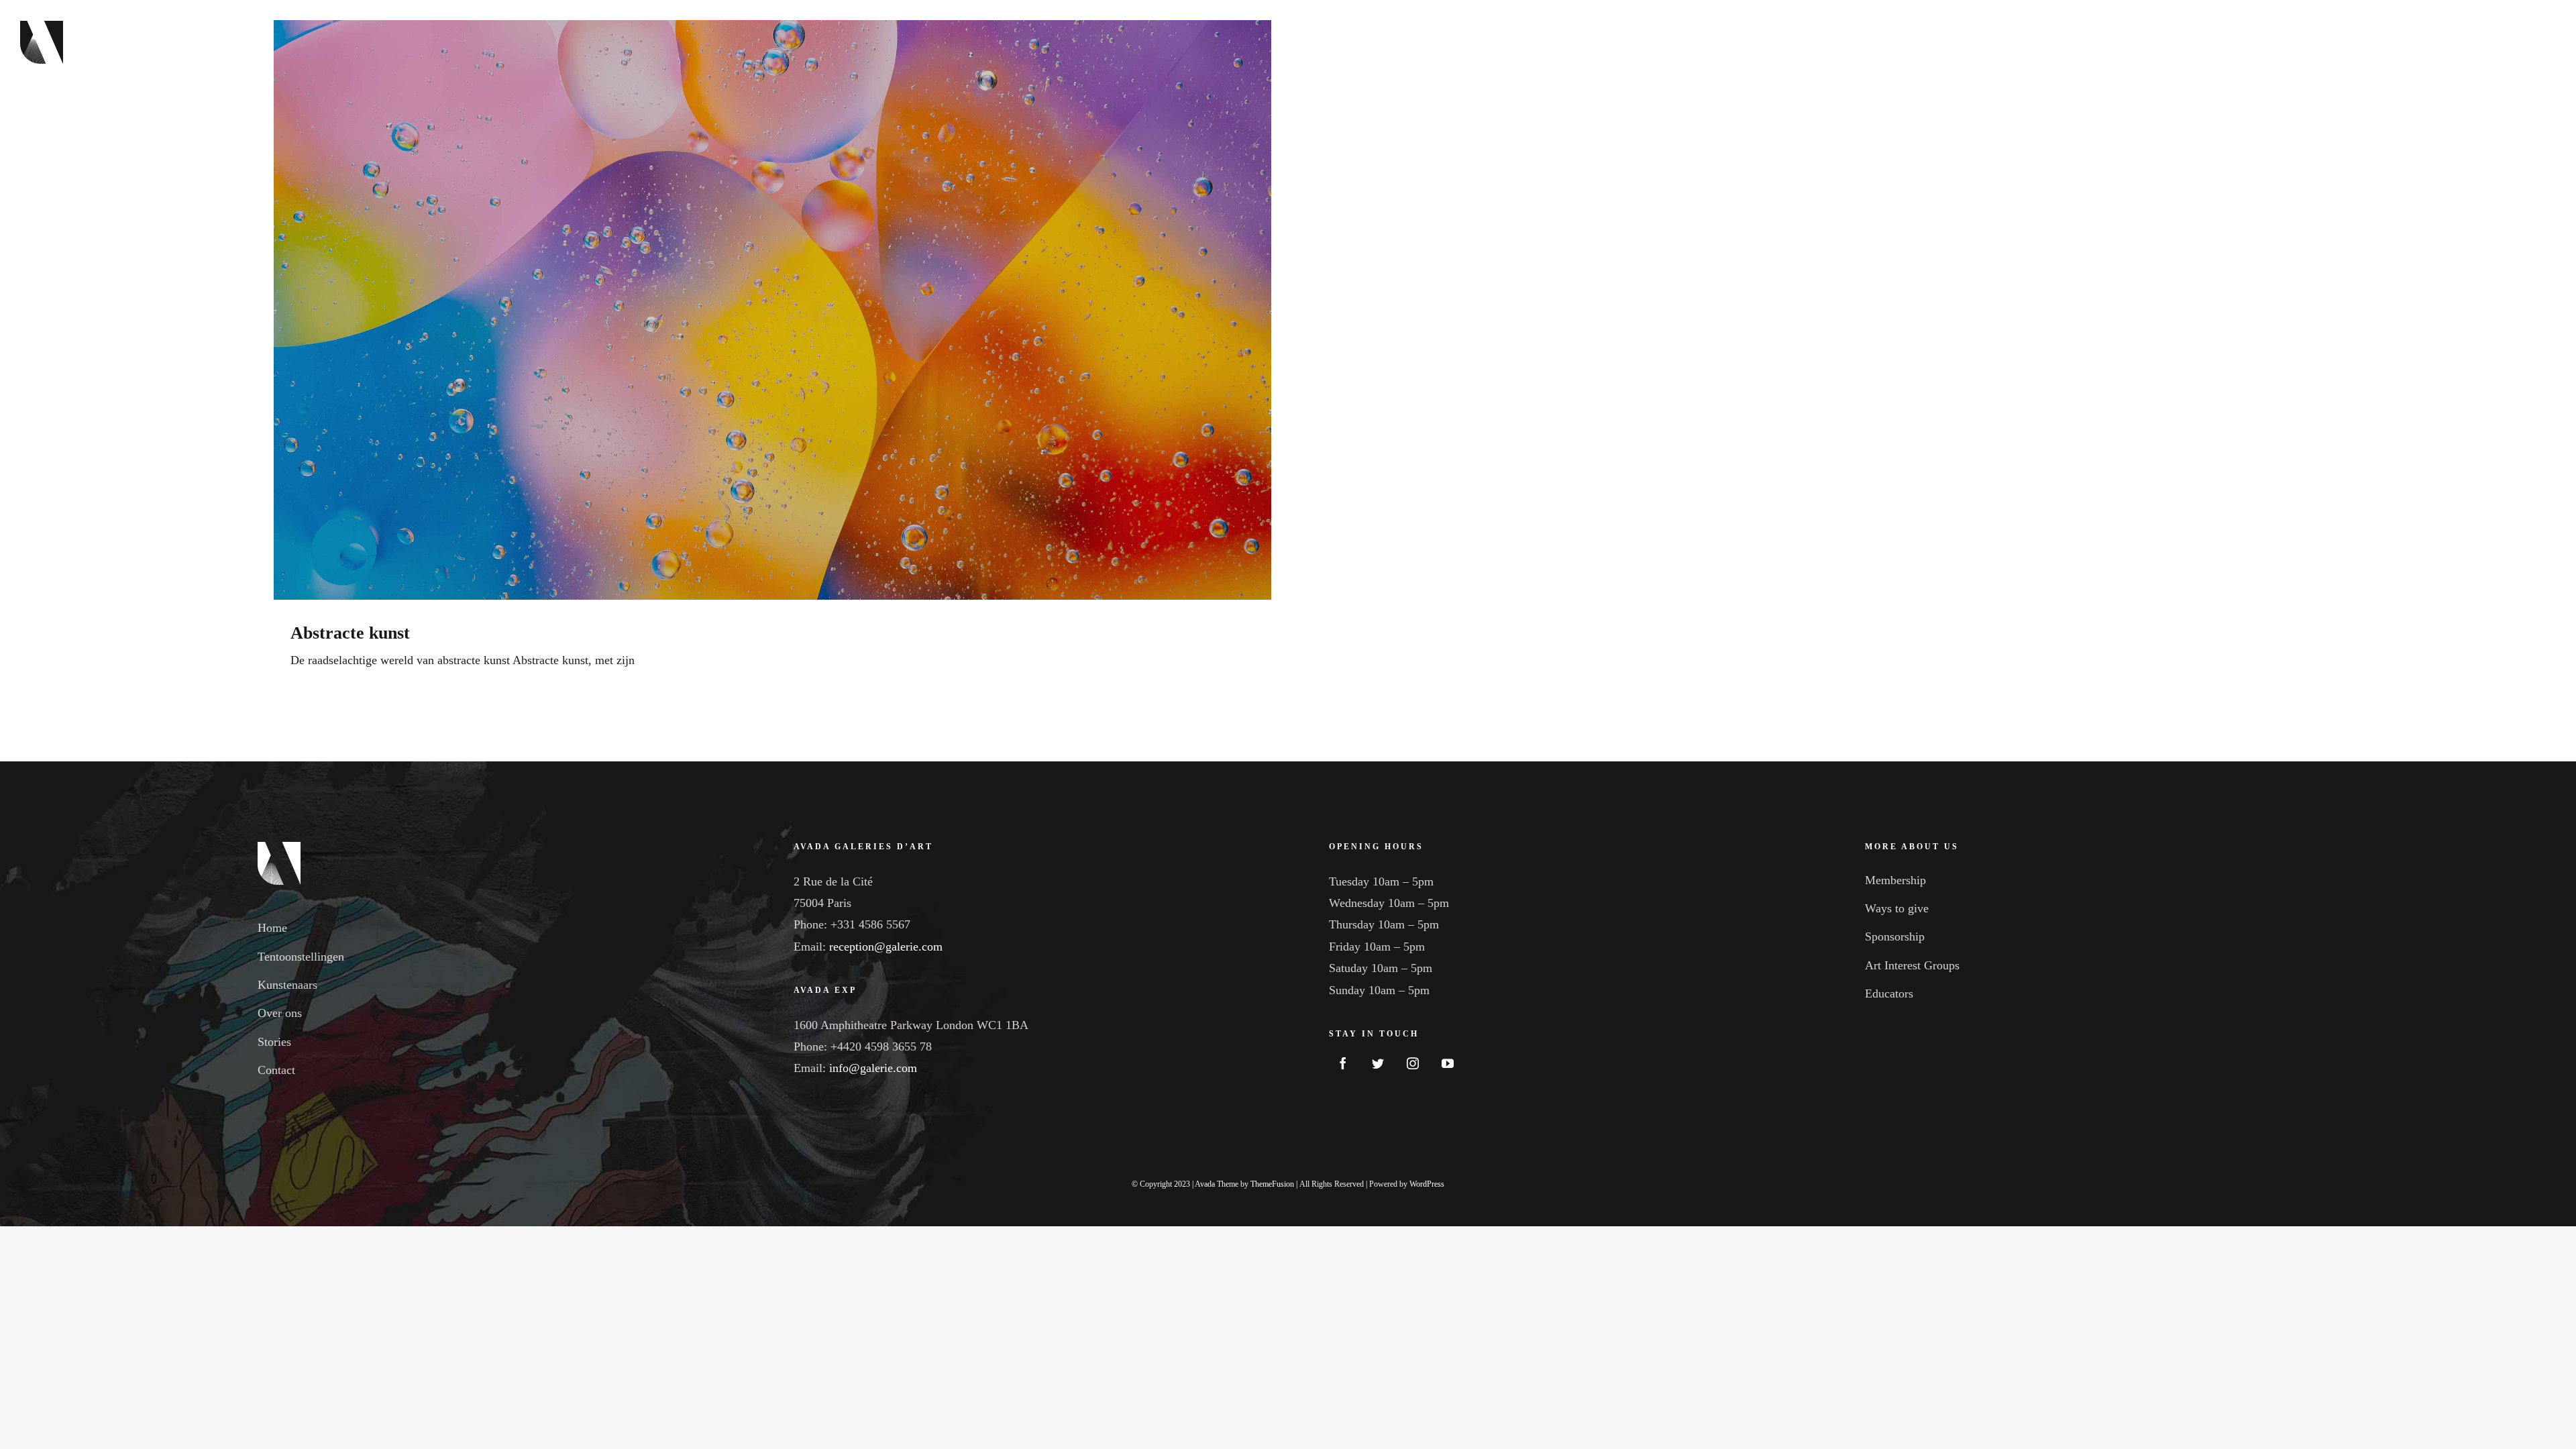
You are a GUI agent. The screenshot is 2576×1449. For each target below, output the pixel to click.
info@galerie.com (873, 1068)
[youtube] (1448, 1063)
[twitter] (1378, 1063)
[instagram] (1413, 1063)
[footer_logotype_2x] (279, 848)
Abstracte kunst (350, 633)
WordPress (1427, 1184)
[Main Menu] (2541, 42)
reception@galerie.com (886, 947)
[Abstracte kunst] (772, 310)
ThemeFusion (1272, 1184)
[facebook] (1343, 1063)
